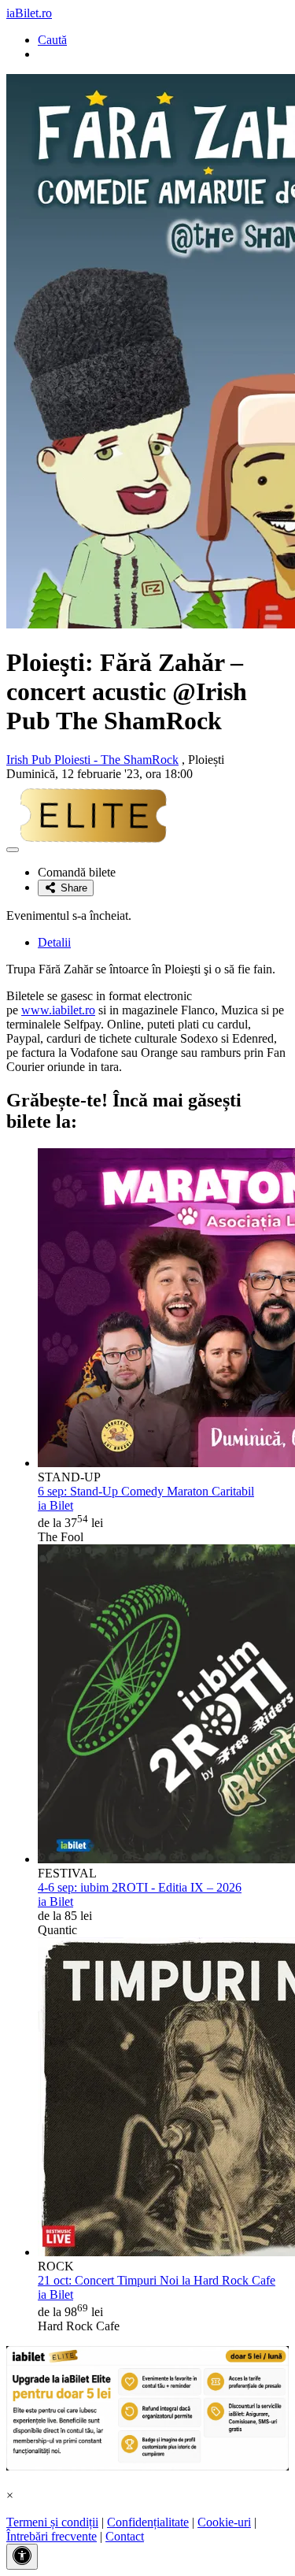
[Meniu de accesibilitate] (22, 2557)
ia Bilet (55, 1505)
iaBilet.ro (29, 13)
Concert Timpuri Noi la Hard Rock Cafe (157, 2280)
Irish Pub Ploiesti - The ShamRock (92, 760)
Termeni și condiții (52, 2522)
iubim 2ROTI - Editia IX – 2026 (140, 1887)
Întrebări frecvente (52, 2536)
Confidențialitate (148, 2522)
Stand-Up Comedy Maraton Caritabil (146, 1491)
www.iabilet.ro (58, 1010)
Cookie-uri (224, 2522)
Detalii (54, 942)
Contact (125, 2536)
